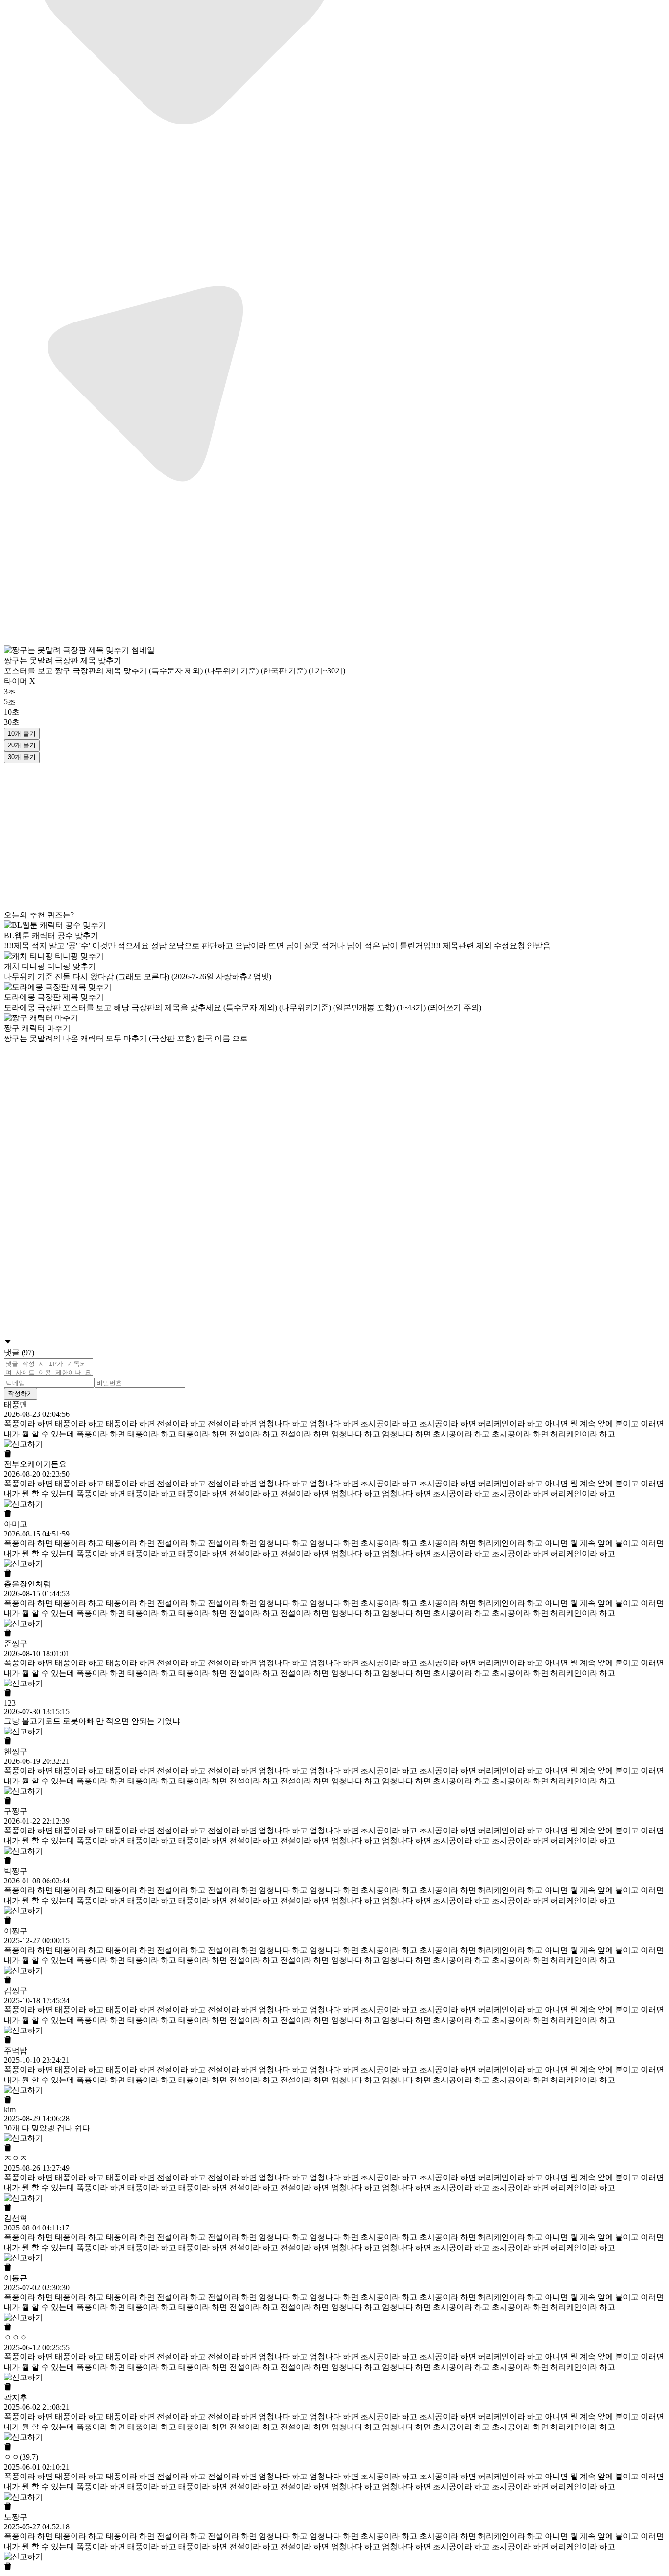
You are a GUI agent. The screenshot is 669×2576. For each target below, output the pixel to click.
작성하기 (21, 1394)
